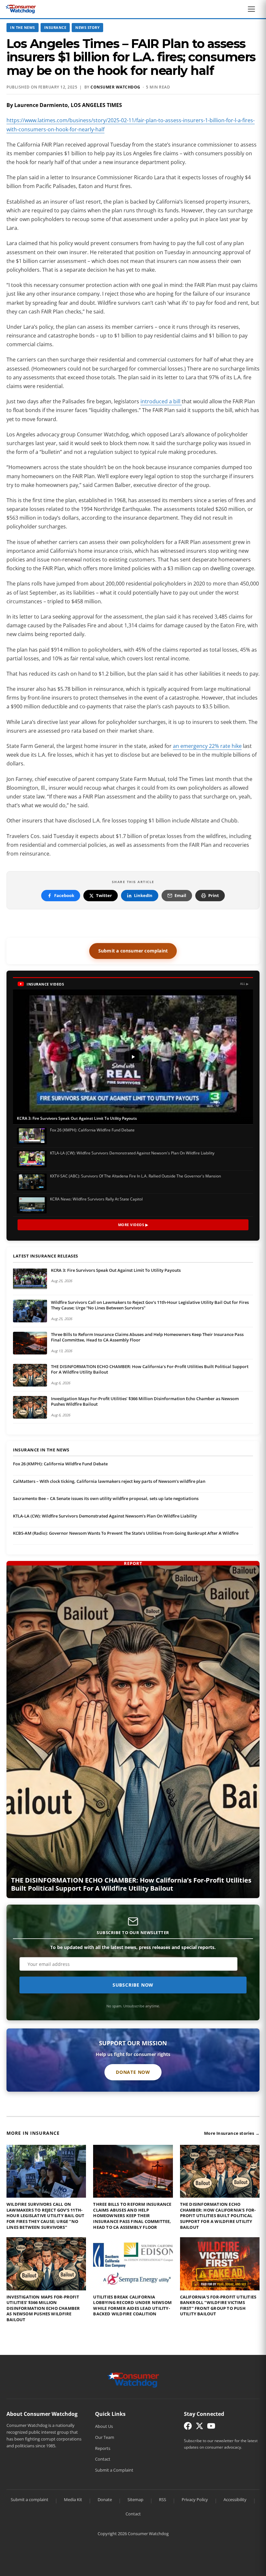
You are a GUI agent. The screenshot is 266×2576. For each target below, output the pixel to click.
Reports (103, 2448)
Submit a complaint (30, 2499)
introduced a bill (161, 401)
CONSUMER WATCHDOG (115, 87)
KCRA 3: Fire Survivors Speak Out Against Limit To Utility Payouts (116, 1270)
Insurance (55, 27)
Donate (105, 2499)
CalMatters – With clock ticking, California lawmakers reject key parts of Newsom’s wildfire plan (109, 1481)
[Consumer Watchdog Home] (133, 2380)
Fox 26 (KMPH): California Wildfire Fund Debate (60, 1464)
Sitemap (135, 2499)
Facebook (64, 895)
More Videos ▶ (133, 1225)
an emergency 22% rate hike (207, 746)
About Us (104, 2426)
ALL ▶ (244, 984)
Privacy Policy (195, 2499)
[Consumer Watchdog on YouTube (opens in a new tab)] (211, 2427)
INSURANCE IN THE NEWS (41, 1450)
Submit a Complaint (114, 2470)
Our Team (105, 2437)
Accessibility (235, 2499)
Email (180, 895)
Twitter (104, 895)
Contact (103, 2459)
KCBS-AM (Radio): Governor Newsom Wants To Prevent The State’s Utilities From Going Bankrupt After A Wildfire (126, 1533)
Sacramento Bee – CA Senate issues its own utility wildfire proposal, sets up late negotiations (106, 1498)
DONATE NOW (133, 2072)
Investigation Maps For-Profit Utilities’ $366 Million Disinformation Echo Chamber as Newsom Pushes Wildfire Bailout (145, 1401)
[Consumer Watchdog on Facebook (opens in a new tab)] (188, 2427)
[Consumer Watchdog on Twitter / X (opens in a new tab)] (199, 2427)
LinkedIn (143, 895)
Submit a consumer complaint (133, 951)
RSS (163, 2499)
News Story (87, 27)
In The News (23, 27)
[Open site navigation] (253, 9)
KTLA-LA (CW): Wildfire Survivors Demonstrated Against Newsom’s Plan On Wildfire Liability (105, 1516)
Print (214, 895)
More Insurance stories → (232, 2133)
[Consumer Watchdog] (21, 9)
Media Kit (73, 2499)
